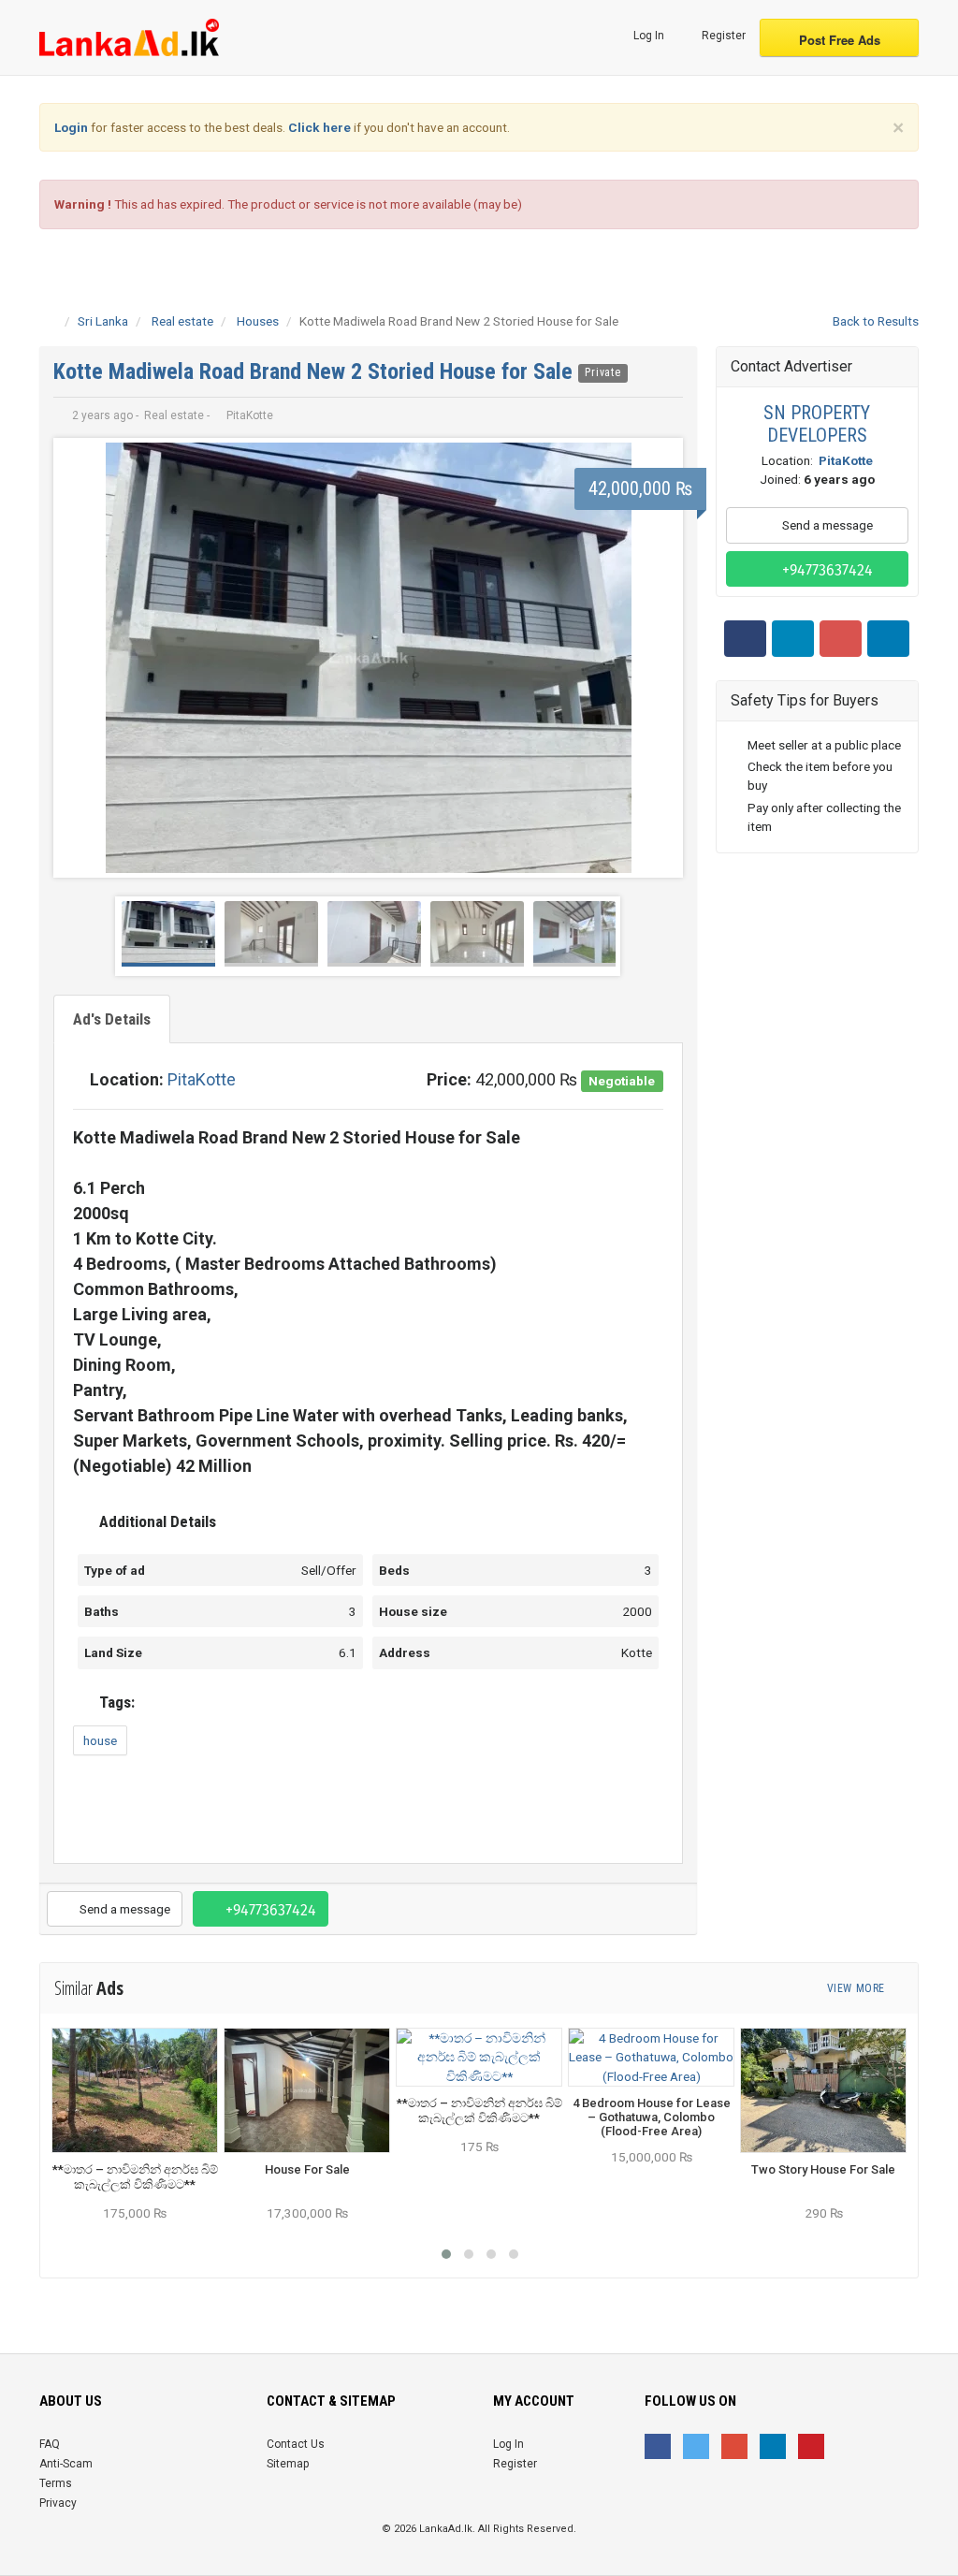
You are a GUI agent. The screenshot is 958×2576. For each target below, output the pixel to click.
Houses (258, 321)
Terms (56, 2483)
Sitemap (288, 2464)
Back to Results (874, 321)
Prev (82, 658)
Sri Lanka (103, 321)
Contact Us (296, 2444)
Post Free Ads (840, 40)
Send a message (123, 1909)
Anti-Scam (66, 2464)
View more (857, 1988)
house (100, 1740)
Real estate (182, 321)
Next (654, 658)
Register (722, 36)
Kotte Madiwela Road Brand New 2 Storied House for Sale (316, 371)
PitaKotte (202, 1079)
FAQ (50, 2444)
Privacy (58, 2503)
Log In (647, 36)
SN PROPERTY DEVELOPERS (817, 424)
